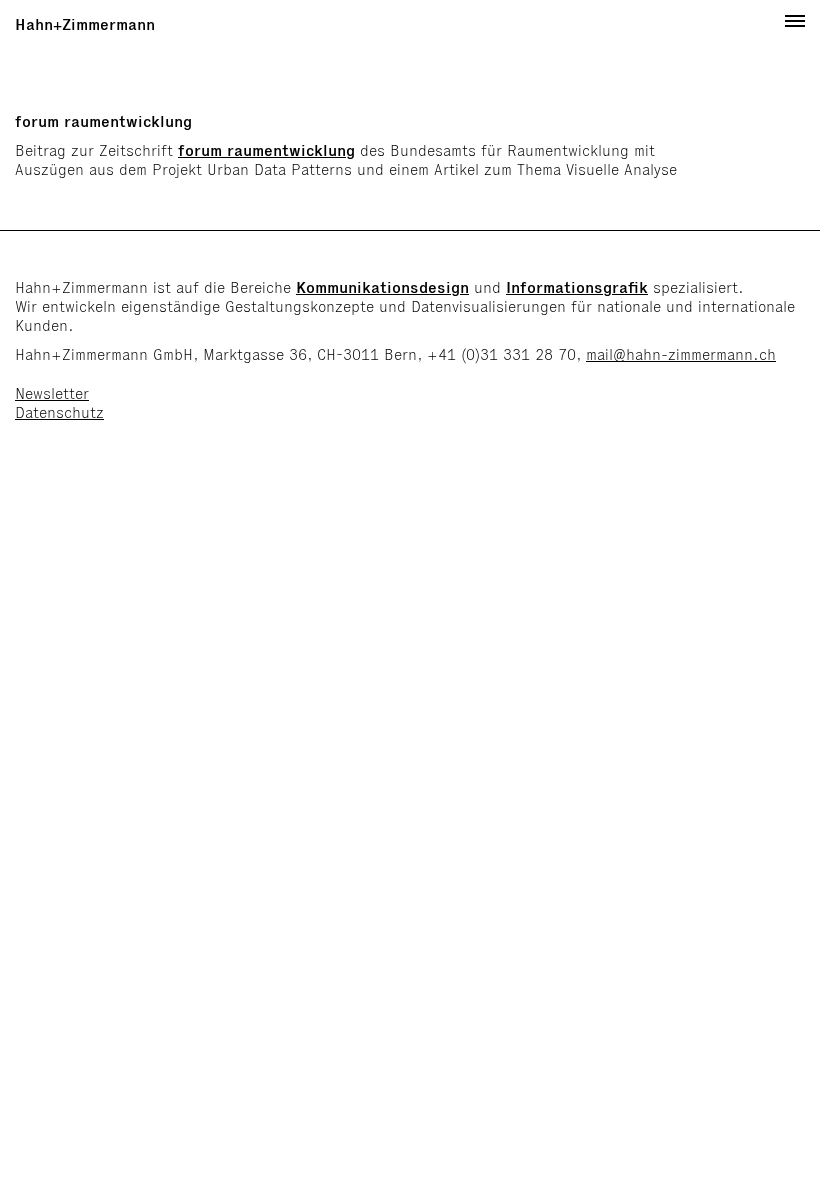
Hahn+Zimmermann (85, 24)
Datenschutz (59, 412)
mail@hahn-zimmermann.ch (681, 354)
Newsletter (52, 393)
